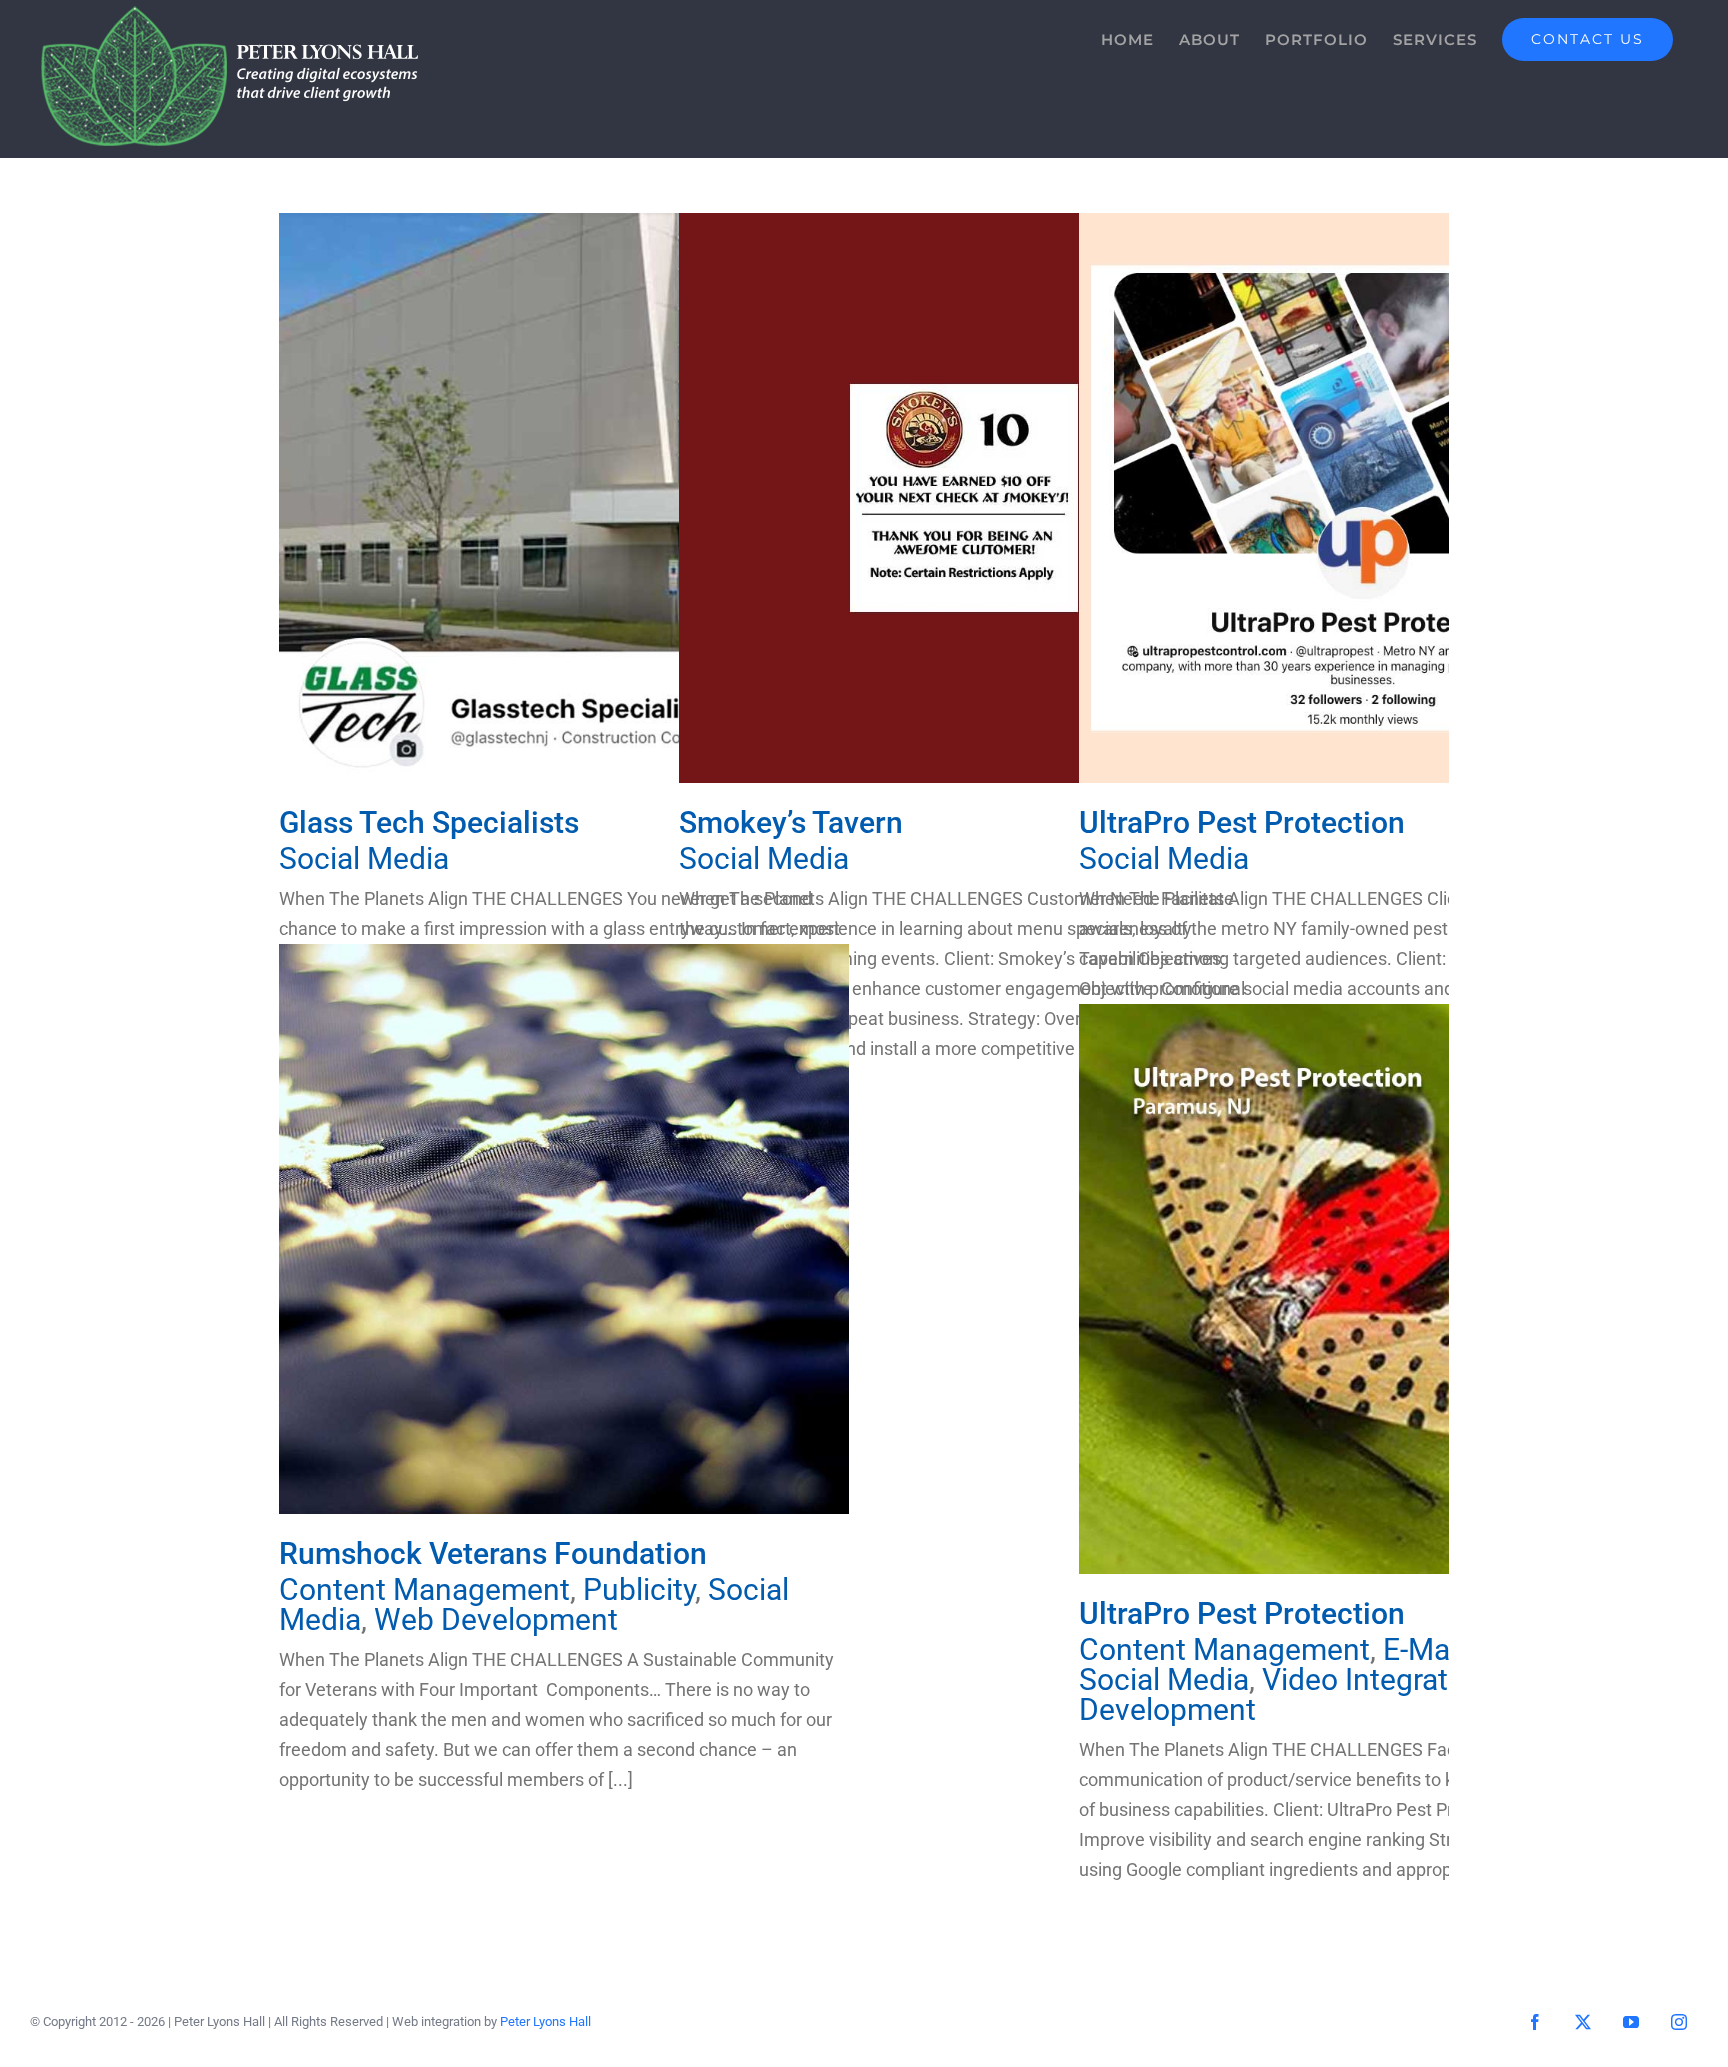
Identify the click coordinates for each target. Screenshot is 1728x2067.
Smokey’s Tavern (964, 498)
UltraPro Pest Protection (1364, 498)
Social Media (364, 858)
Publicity (639, 1589)
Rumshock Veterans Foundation (564, 1229)
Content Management (424, 1589)
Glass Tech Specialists (564, 498)
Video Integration (1375, 1679)
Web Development (496, 1619)
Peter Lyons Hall (545, 2021)
